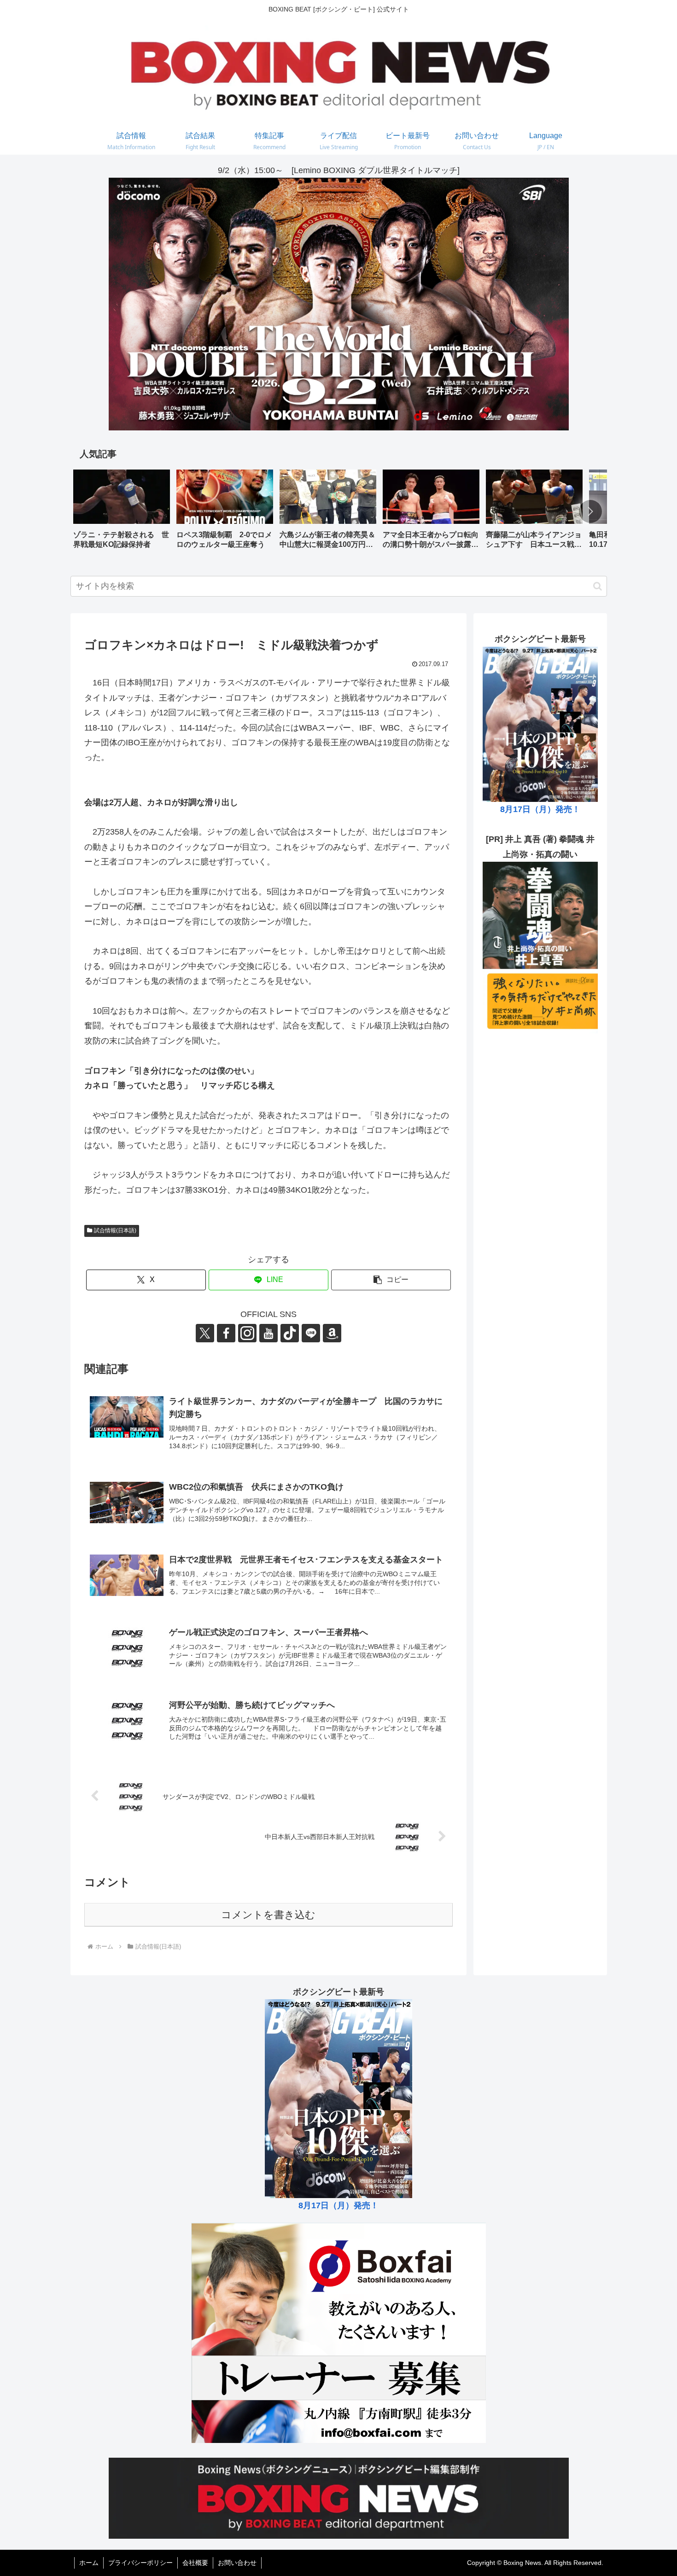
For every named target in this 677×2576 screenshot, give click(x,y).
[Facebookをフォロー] (226, 1333)
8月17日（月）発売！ (540, 809)
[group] (122, 513)
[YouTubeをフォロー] (268, 1333)
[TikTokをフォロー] (290, 1333)
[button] (590, 511)
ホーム (89, 2563)
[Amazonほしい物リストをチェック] (332, 1333)
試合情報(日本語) (115, 1230)
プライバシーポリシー (140, 2563)
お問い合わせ (237, 2563)
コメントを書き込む (268, 1915)
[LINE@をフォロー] (311, 1333)
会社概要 (195, 2563)
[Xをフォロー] (205, 1333)
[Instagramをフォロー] (247, 1333)
